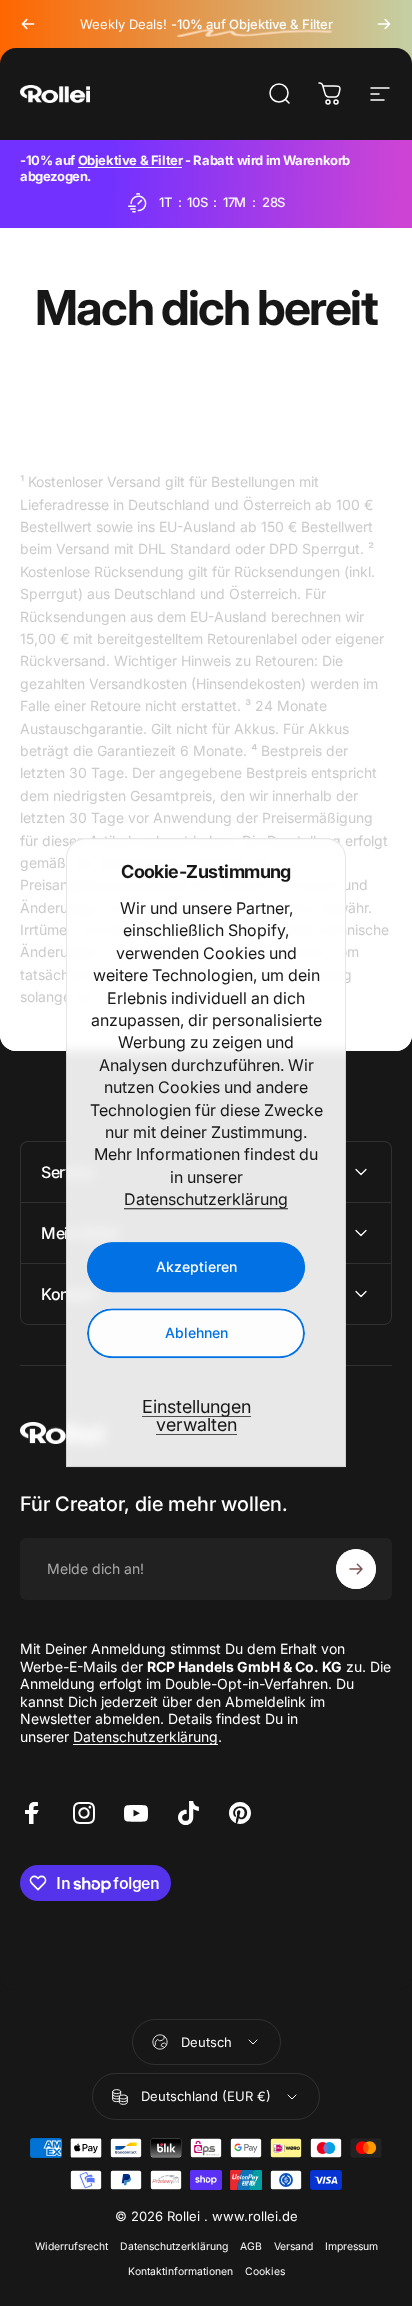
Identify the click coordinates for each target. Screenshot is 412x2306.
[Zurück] (28, 24)
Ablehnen (196, 1333)
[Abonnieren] (356, 1569)
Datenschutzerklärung (206, 1199)
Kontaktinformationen (180, 2271)
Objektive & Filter (130, 160)
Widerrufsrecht (71, 2246)
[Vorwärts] (384, 24)
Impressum (351, 2246)
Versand (293, 2246)
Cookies (265, 2271)
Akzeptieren (196, 1267)
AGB (251, 2246)
